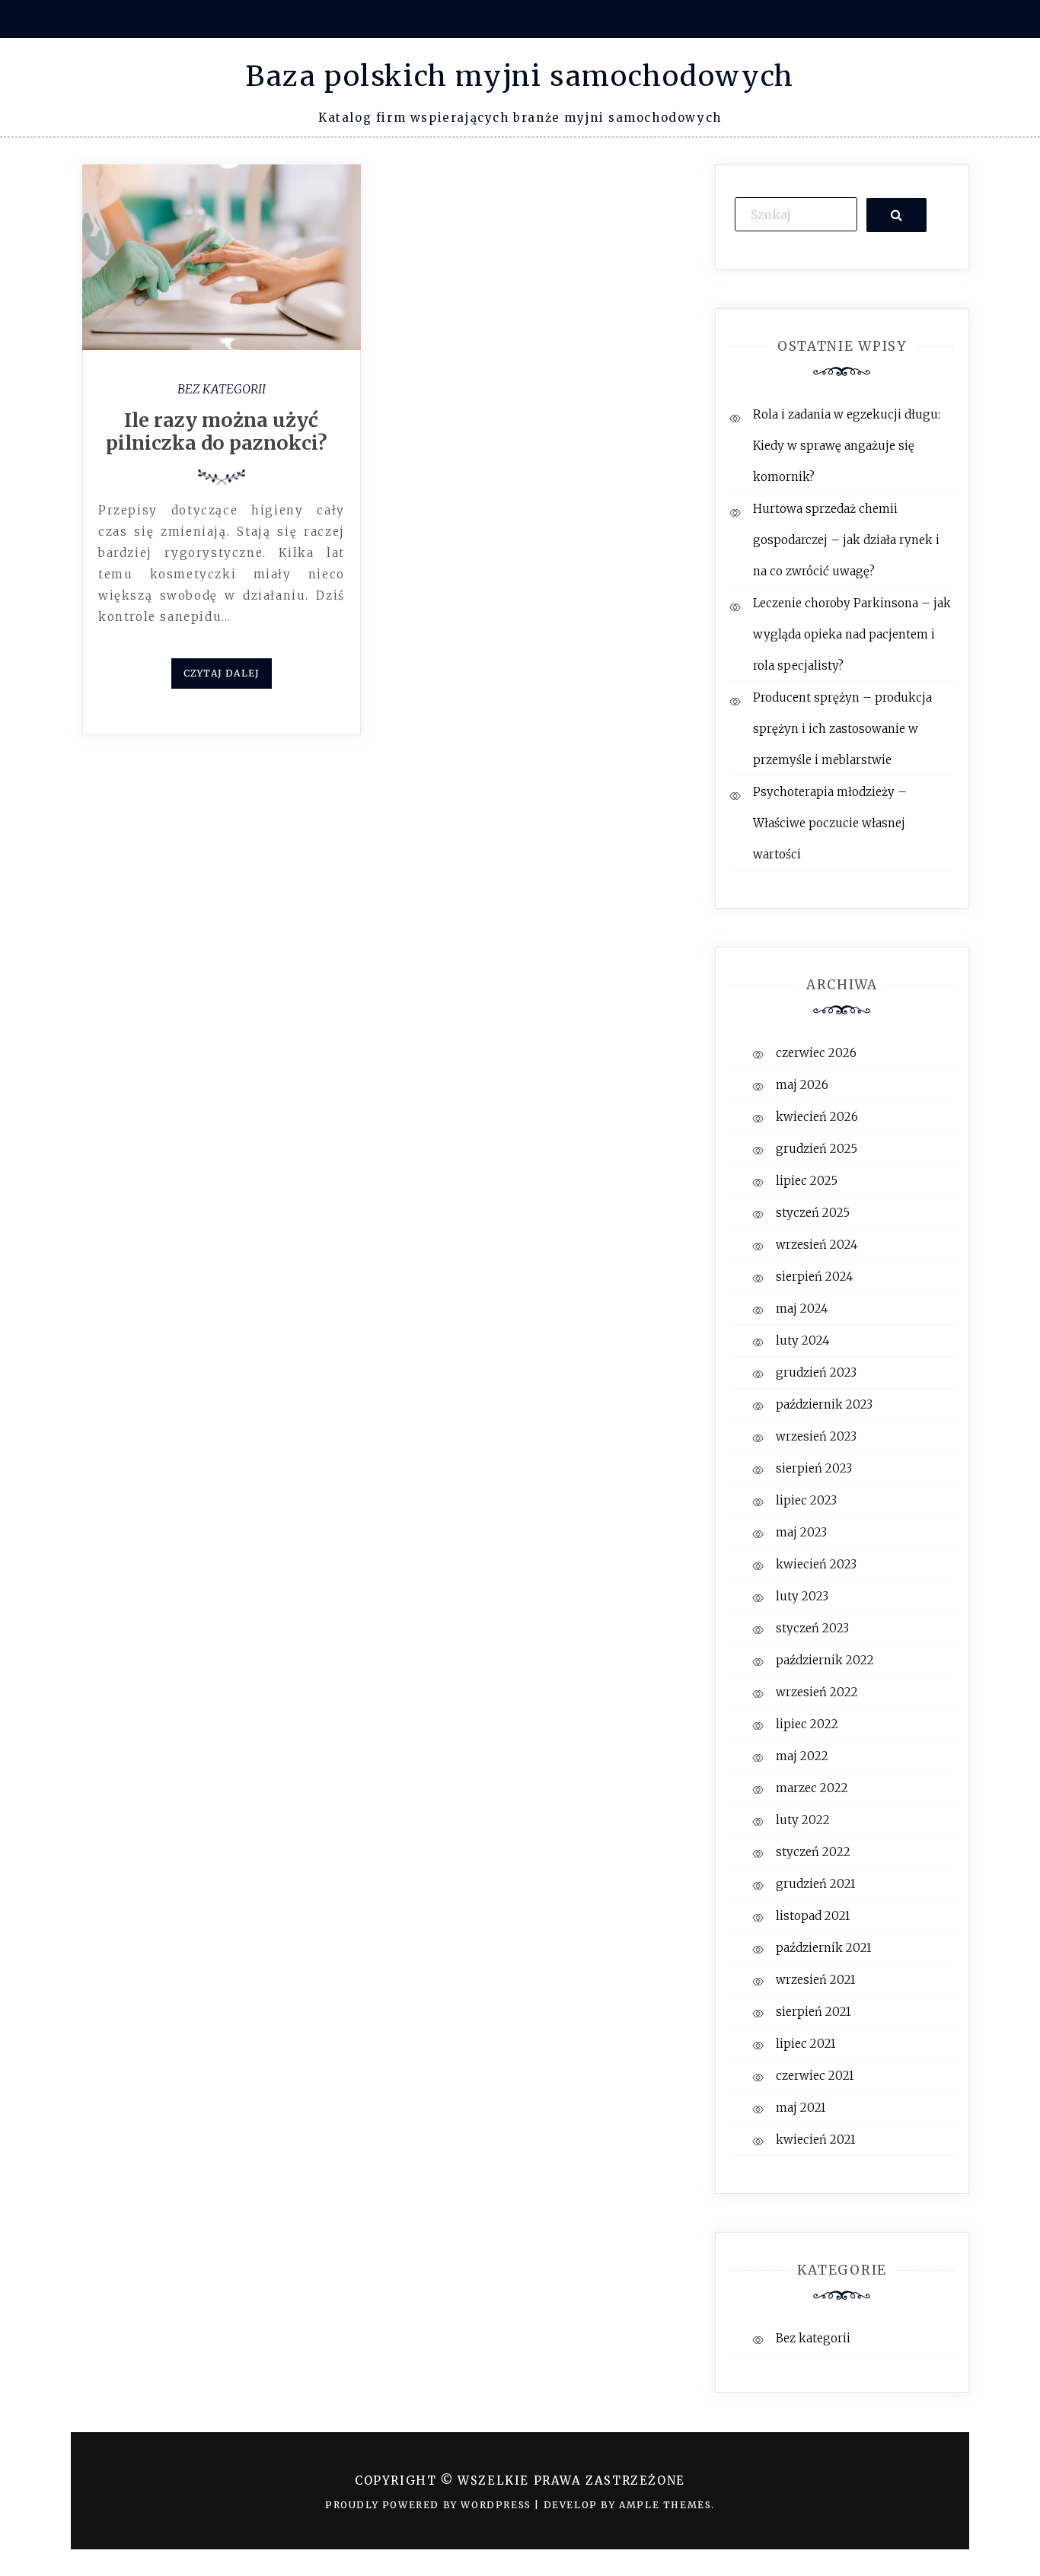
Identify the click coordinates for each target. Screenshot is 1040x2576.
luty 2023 (802, 1596)
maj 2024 (802, 1309)
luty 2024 (803, 1341)
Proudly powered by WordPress (430, 2505)
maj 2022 (802, 1756)
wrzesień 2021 (815, 1980)
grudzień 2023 (816, 1372)
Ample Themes (665, 2505)
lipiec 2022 (807, 1724)
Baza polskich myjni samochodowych (520, 76)
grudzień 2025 (817, 1149)
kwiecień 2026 (817, 1117)
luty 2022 (803, 1820)
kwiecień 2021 (815, 2140)
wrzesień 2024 (817, 1245)
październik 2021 (823, 1948)
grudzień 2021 (815, 1884)
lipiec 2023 (806, 1500)
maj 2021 (801, 2108)
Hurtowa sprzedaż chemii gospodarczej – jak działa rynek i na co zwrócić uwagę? (846, 540)
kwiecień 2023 (816, 1564)
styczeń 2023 (812, 1628)
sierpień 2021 (813, 2012)
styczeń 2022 (813, 1852)
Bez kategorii (222, 389)
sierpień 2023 (814, 1468)
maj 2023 (801, 1532)
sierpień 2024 (815, 1277)
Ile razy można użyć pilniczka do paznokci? (221, 431)
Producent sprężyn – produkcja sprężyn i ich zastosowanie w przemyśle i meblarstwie (842, 729)
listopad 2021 (813, 1916)
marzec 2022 (812, 1788)
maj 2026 (802, 1085)
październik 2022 (825, 1660)
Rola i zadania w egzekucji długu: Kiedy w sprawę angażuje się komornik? (847, 446)
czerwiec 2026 (816, 1053)
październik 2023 (824, 1404)
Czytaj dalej (222, 673)
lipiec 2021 (806, 2044)
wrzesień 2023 (816, 1436)
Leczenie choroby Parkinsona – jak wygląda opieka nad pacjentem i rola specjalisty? (852, 634)
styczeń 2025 (813, 1213)
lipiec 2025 (807, 1181)
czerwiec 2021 (815, 2076)
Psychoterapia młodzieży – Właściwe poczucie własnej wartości (830, 823)
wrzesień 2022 (817, 1692)
